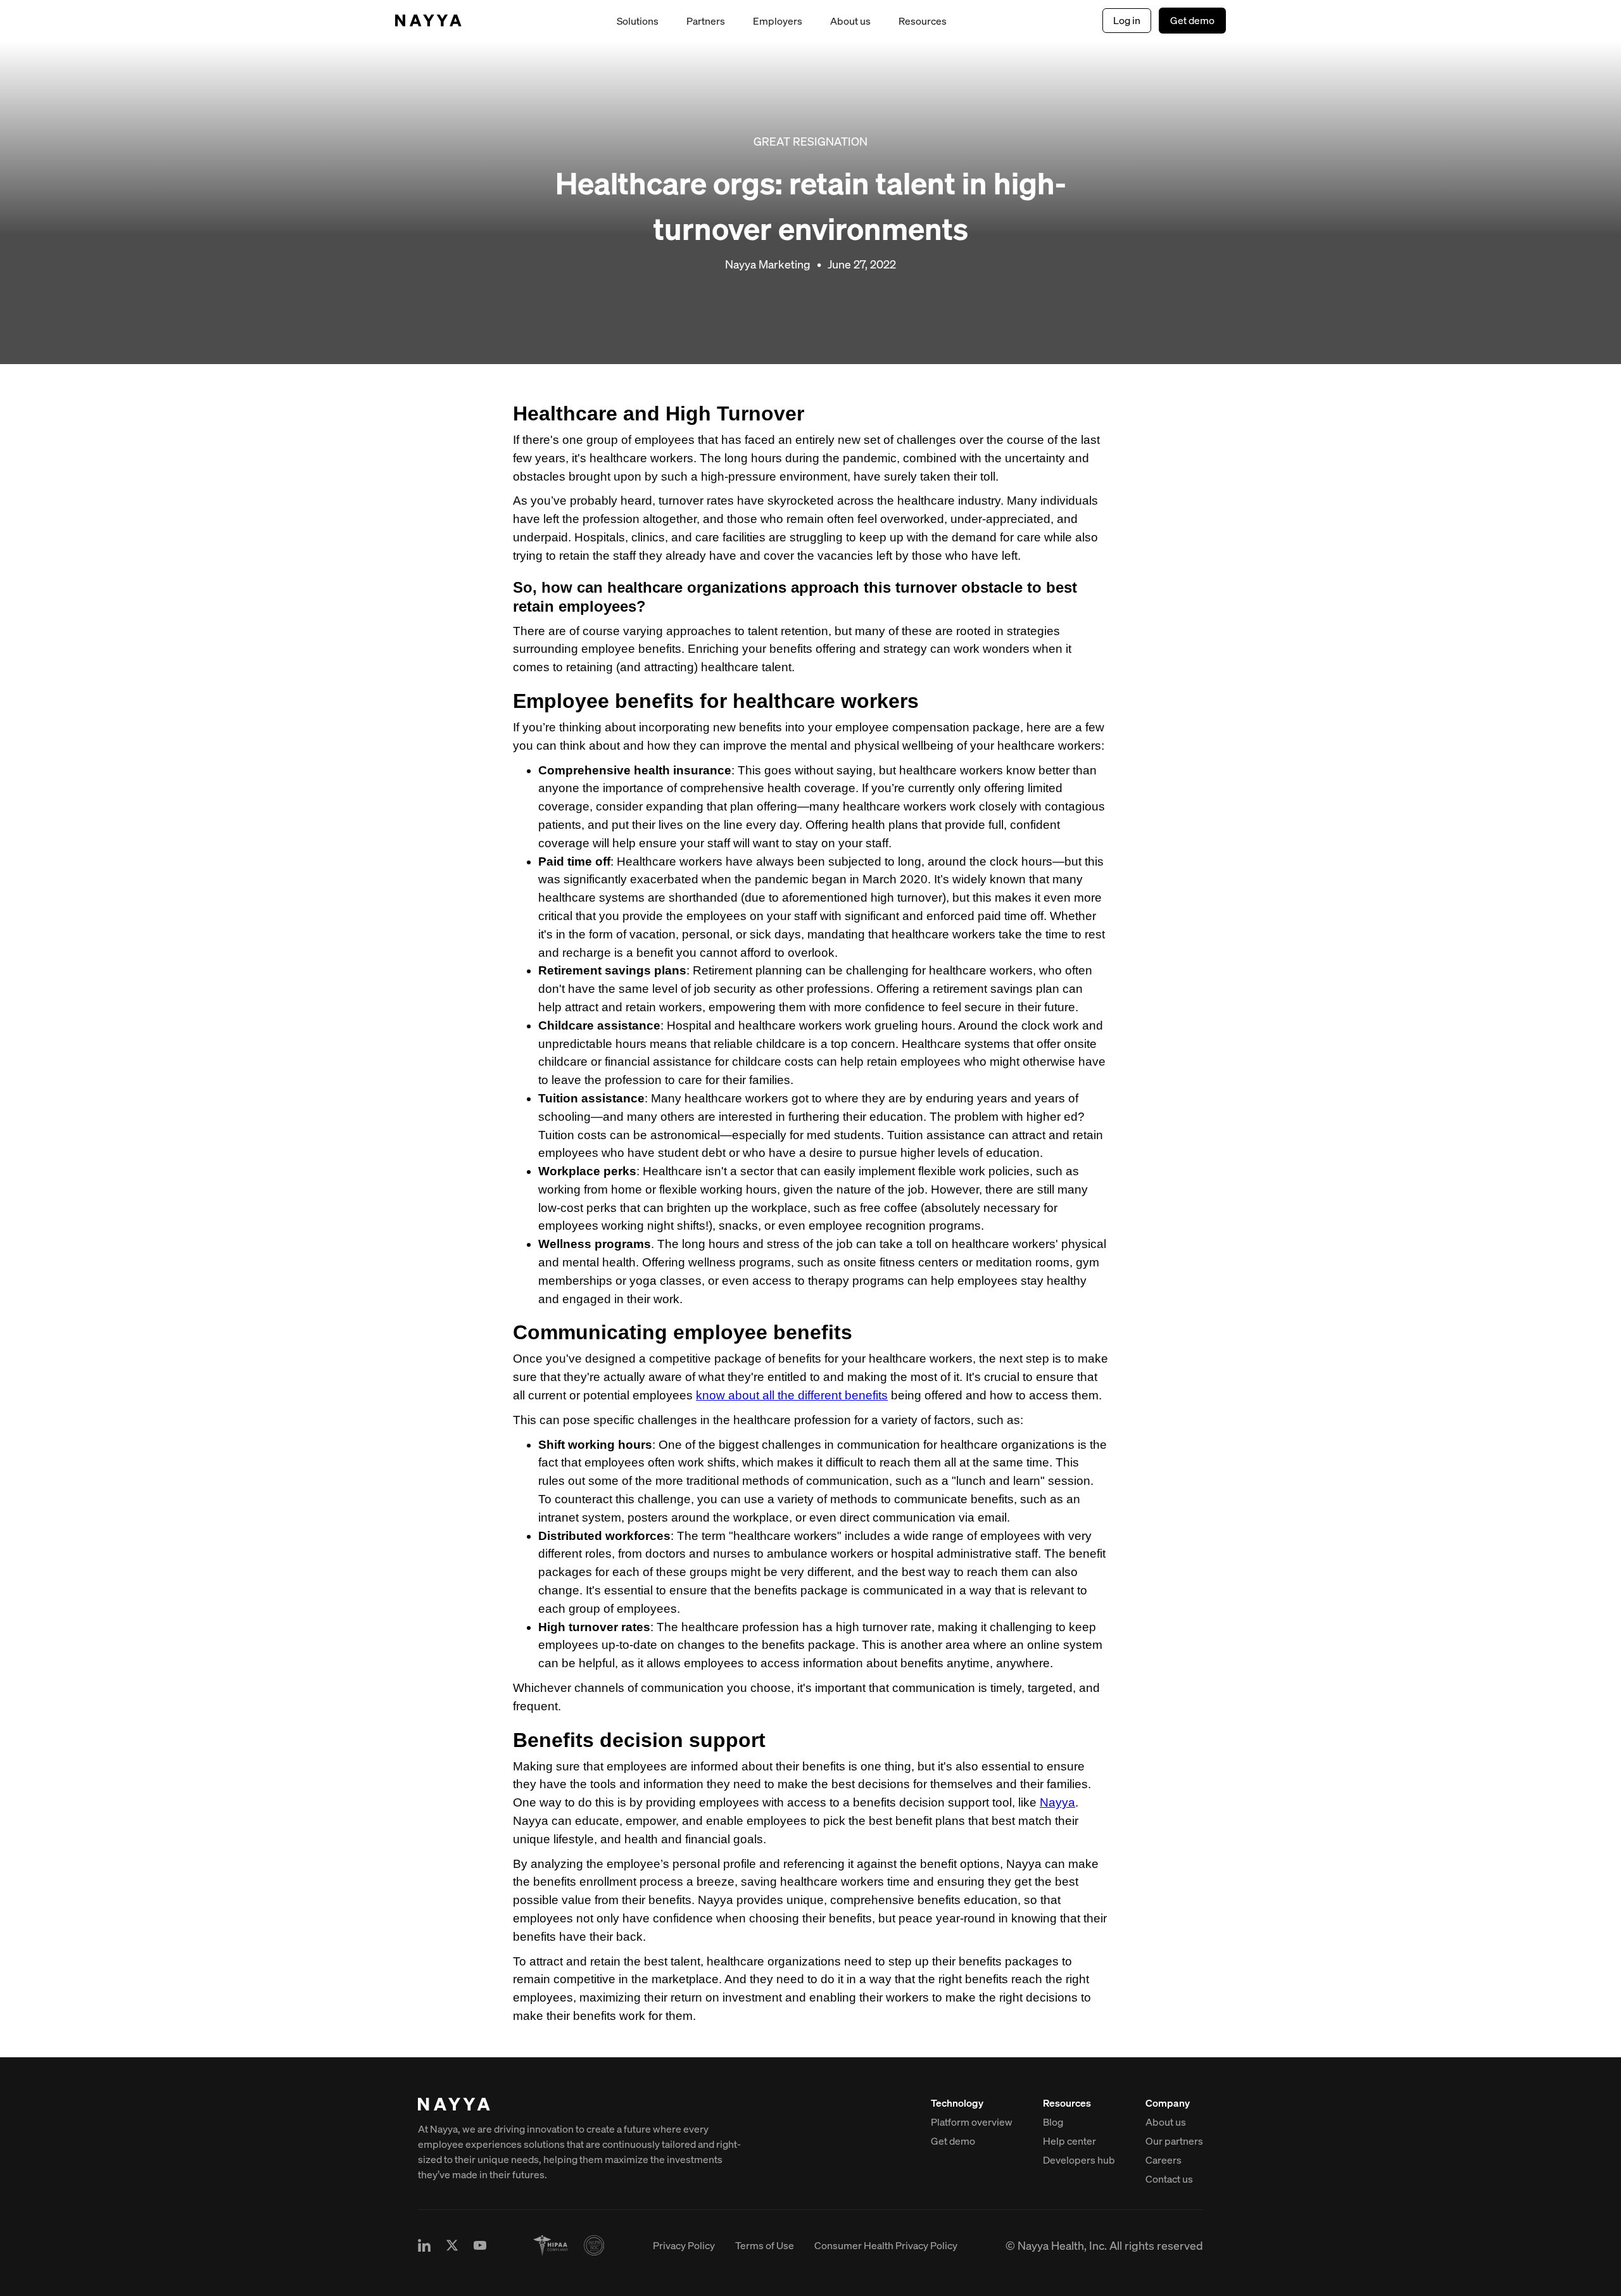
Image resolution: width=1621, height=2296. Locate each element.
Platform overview (972, 2122)
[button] (638, 21)
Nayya (1057, 1802)
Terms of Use (765, 2245)
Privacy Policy (684, 2245)
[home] (428, 21)
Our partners (1174, 2141)
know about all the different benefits (792, 1395)
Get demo (1192, 20)
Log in (1127, 20)
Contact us (1169, 2179)
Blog (1053, 2122)
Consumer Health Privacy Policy (886, 2245)
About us (850, 21)
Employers (778, 21)
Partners (706, 21)
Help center (1069, 2141)
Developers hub (1079, 2160)
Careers (1164, 2160)
